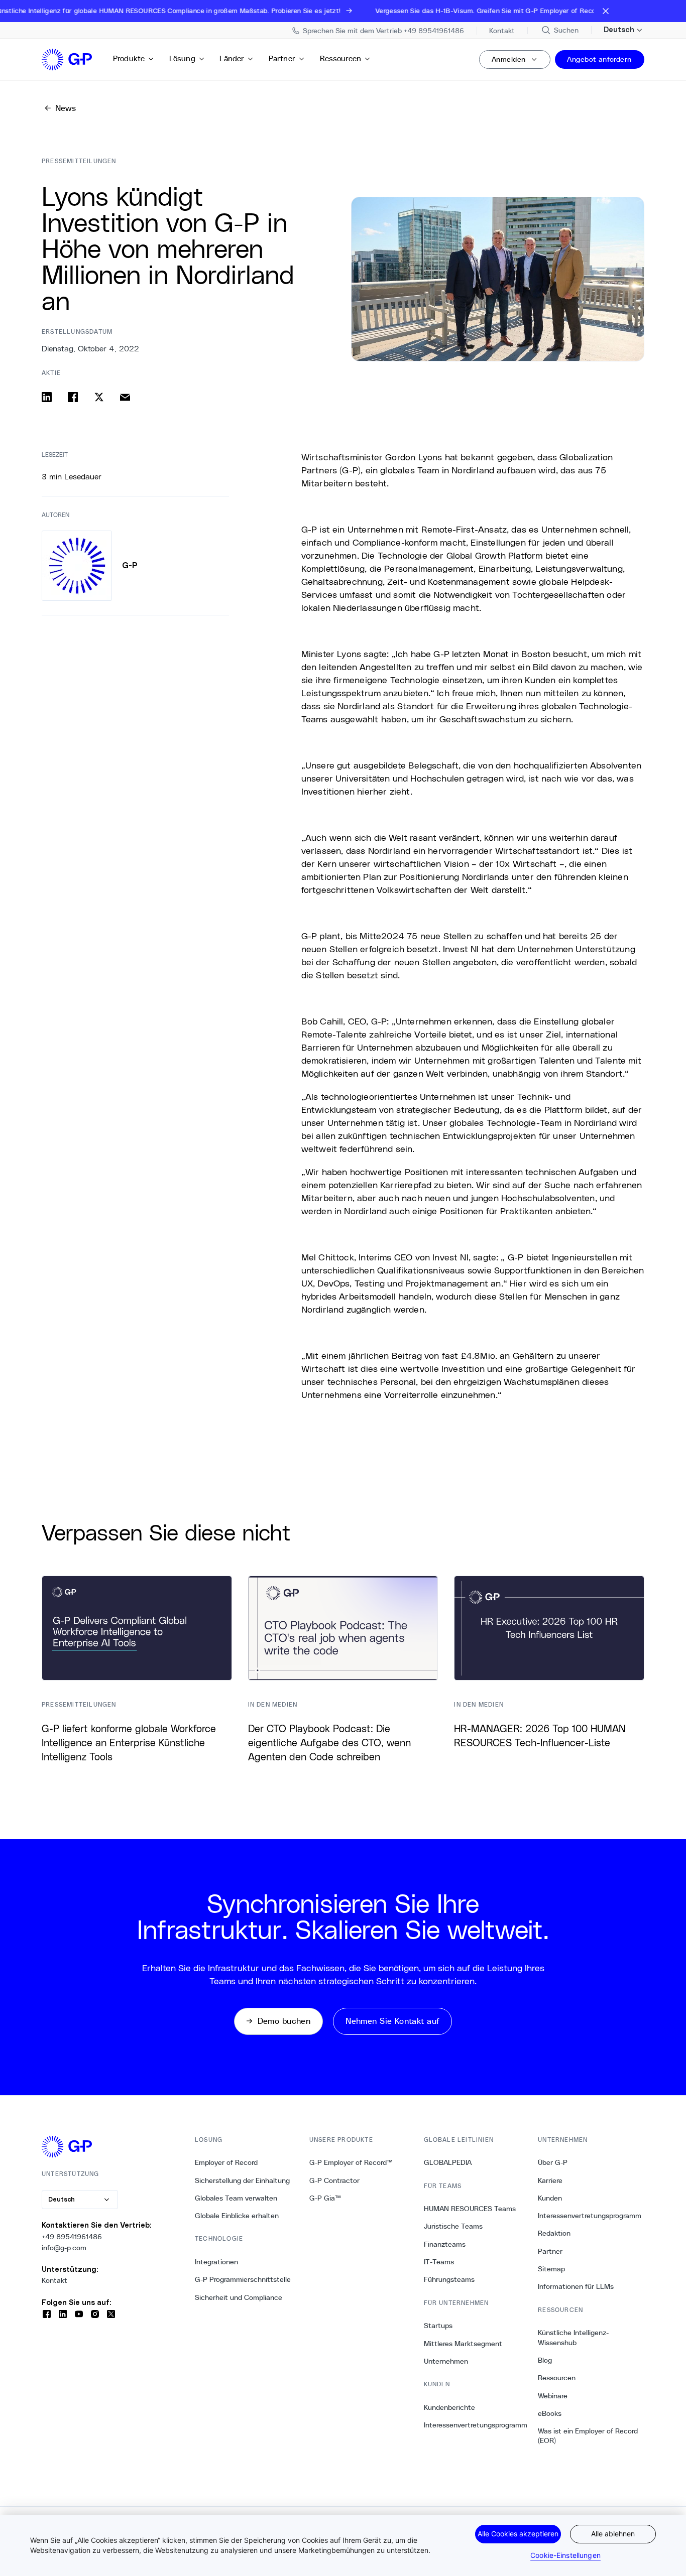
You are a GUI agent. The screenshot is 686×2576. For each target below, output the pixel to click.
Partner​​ (282, 58)
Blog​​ (545, 2360)
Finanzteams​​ (445, 2244)
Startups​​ (438, 2326)
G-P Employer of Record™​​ (351, 2162)
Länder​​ (232, 58)
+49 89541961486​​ (72, 2237)
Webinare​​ (553, 2396)
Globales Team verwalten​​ (236, 2198)
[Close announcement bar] (606, 11)
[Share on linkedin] (47, 397)
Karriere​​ (550, 2180)
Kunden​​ (550, 2198)
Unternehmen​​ (446, 2361)
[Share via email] (125, 397)
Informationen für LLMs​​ (576, 2286)
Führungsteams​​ (449, 2279)
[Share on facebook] (73, 397)
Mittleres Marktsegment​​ (463, 2344)
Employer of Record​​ (226, 2162)
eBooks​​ (550, 2413)
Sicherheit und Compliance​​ (239, 2297)
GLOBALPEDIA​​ (448, 2162)
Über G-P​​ (553, 2162)
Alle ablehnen (613, 2534)
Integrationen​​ (217, 2262)
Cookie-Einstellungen (565, 2555)
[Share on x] (99, 397)
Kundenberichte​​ (450, 2407)
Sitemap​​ (552, 2269)
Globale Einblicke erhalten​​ (237, 2216)
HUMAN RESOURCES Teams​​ (470, 2209)
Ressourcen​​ (341, 58)
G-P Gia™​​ (325, 2198)
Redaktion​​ (554, 2233)
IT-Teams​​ (439, 2262)
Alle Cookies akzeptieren (518, 2534)
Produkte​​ (129, 58)
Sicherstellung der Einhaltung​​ (243, 2180)
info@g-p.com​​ (64, 2248)
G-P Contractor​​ (335, 2180)
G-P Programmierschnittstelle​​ (243, 2279)
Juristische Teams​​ (453, 2226)
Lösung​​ (183, 58)
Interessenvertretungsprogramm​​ (476, 2425)
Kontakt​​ (55, 2280)
